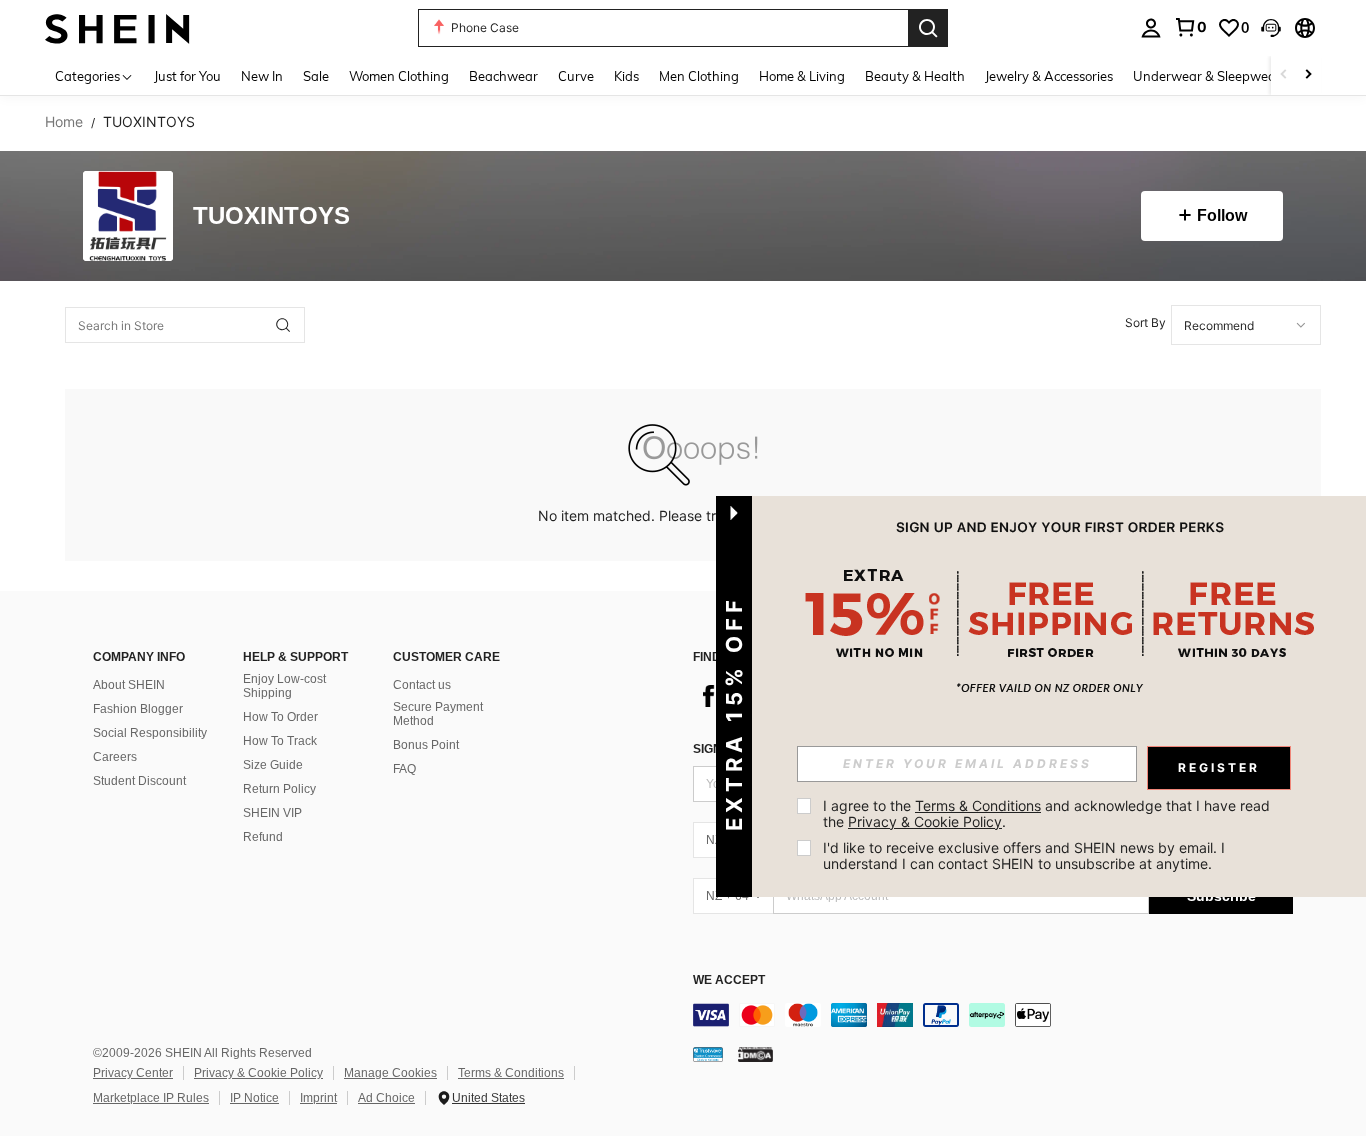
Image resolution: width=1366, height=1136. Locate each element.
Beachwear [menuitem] (503, 76)
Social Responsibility (150, 733)
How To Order (280, 717)
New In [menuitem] (262, 76)
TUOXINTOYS (271, 216)
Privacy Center (133, 1073)
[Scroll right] (1308, 75)
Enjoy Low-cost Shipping (284, 686)
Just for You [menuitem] (187, 76)
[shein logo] (117, 27)
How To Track (280, 741)
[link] (1190, 27)
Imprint (318, 1098)
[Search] (928, 28)
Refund (263, 837)
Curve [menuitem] (576, 76)
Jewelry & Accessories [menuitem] (1049, 76)
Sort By (1145, 322)
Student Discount (139, 781)
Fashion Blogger (138, 709)
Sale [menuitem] (316, 76)
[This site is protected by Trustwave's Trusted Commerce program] (708, 1054)
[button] (1271, 28)
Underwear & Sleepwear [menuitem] (1207, 76)
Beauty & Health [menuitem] (915, 76)
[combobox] (1246, 325)
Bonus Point (426, 745)
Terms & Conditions (511, 1073)
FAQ (404, 769)
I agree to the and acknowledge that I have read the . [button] (1048, 813)
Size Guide (273, 765)
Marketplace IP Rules (151, 1098)
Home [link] (64, 122)
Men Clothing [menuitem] (699, 76)
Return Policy (279, 789)
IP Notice (254, 1098)
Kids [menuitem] (626, 76)
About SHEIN (129, 685)
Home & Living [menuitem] (802, 76)
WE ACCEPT (729, 980)
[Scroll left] (1284, 75)
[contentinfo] (993, 1015)
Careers (115, 757)
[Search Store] (283, 325)
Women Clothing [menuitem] (399, 76)
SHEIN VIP (272, 813)
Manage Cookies (390, 1073)
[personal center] (1151, 28)
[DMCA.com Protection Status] (755, 1054)
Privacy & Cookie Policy (258, 1073)
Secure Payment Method (438, 714)
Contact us (422, 685)
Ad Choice (386, 1098)
